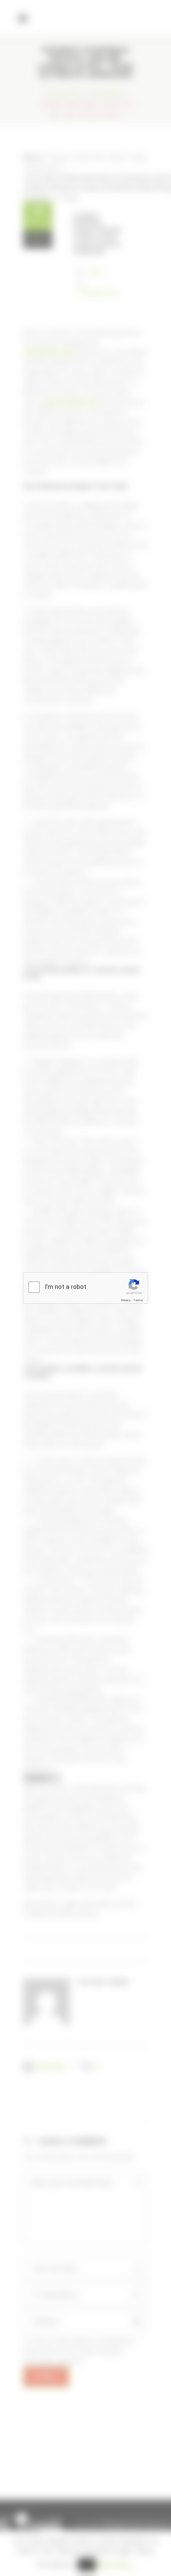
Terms (138, 1300)
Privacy (126, 1300)
